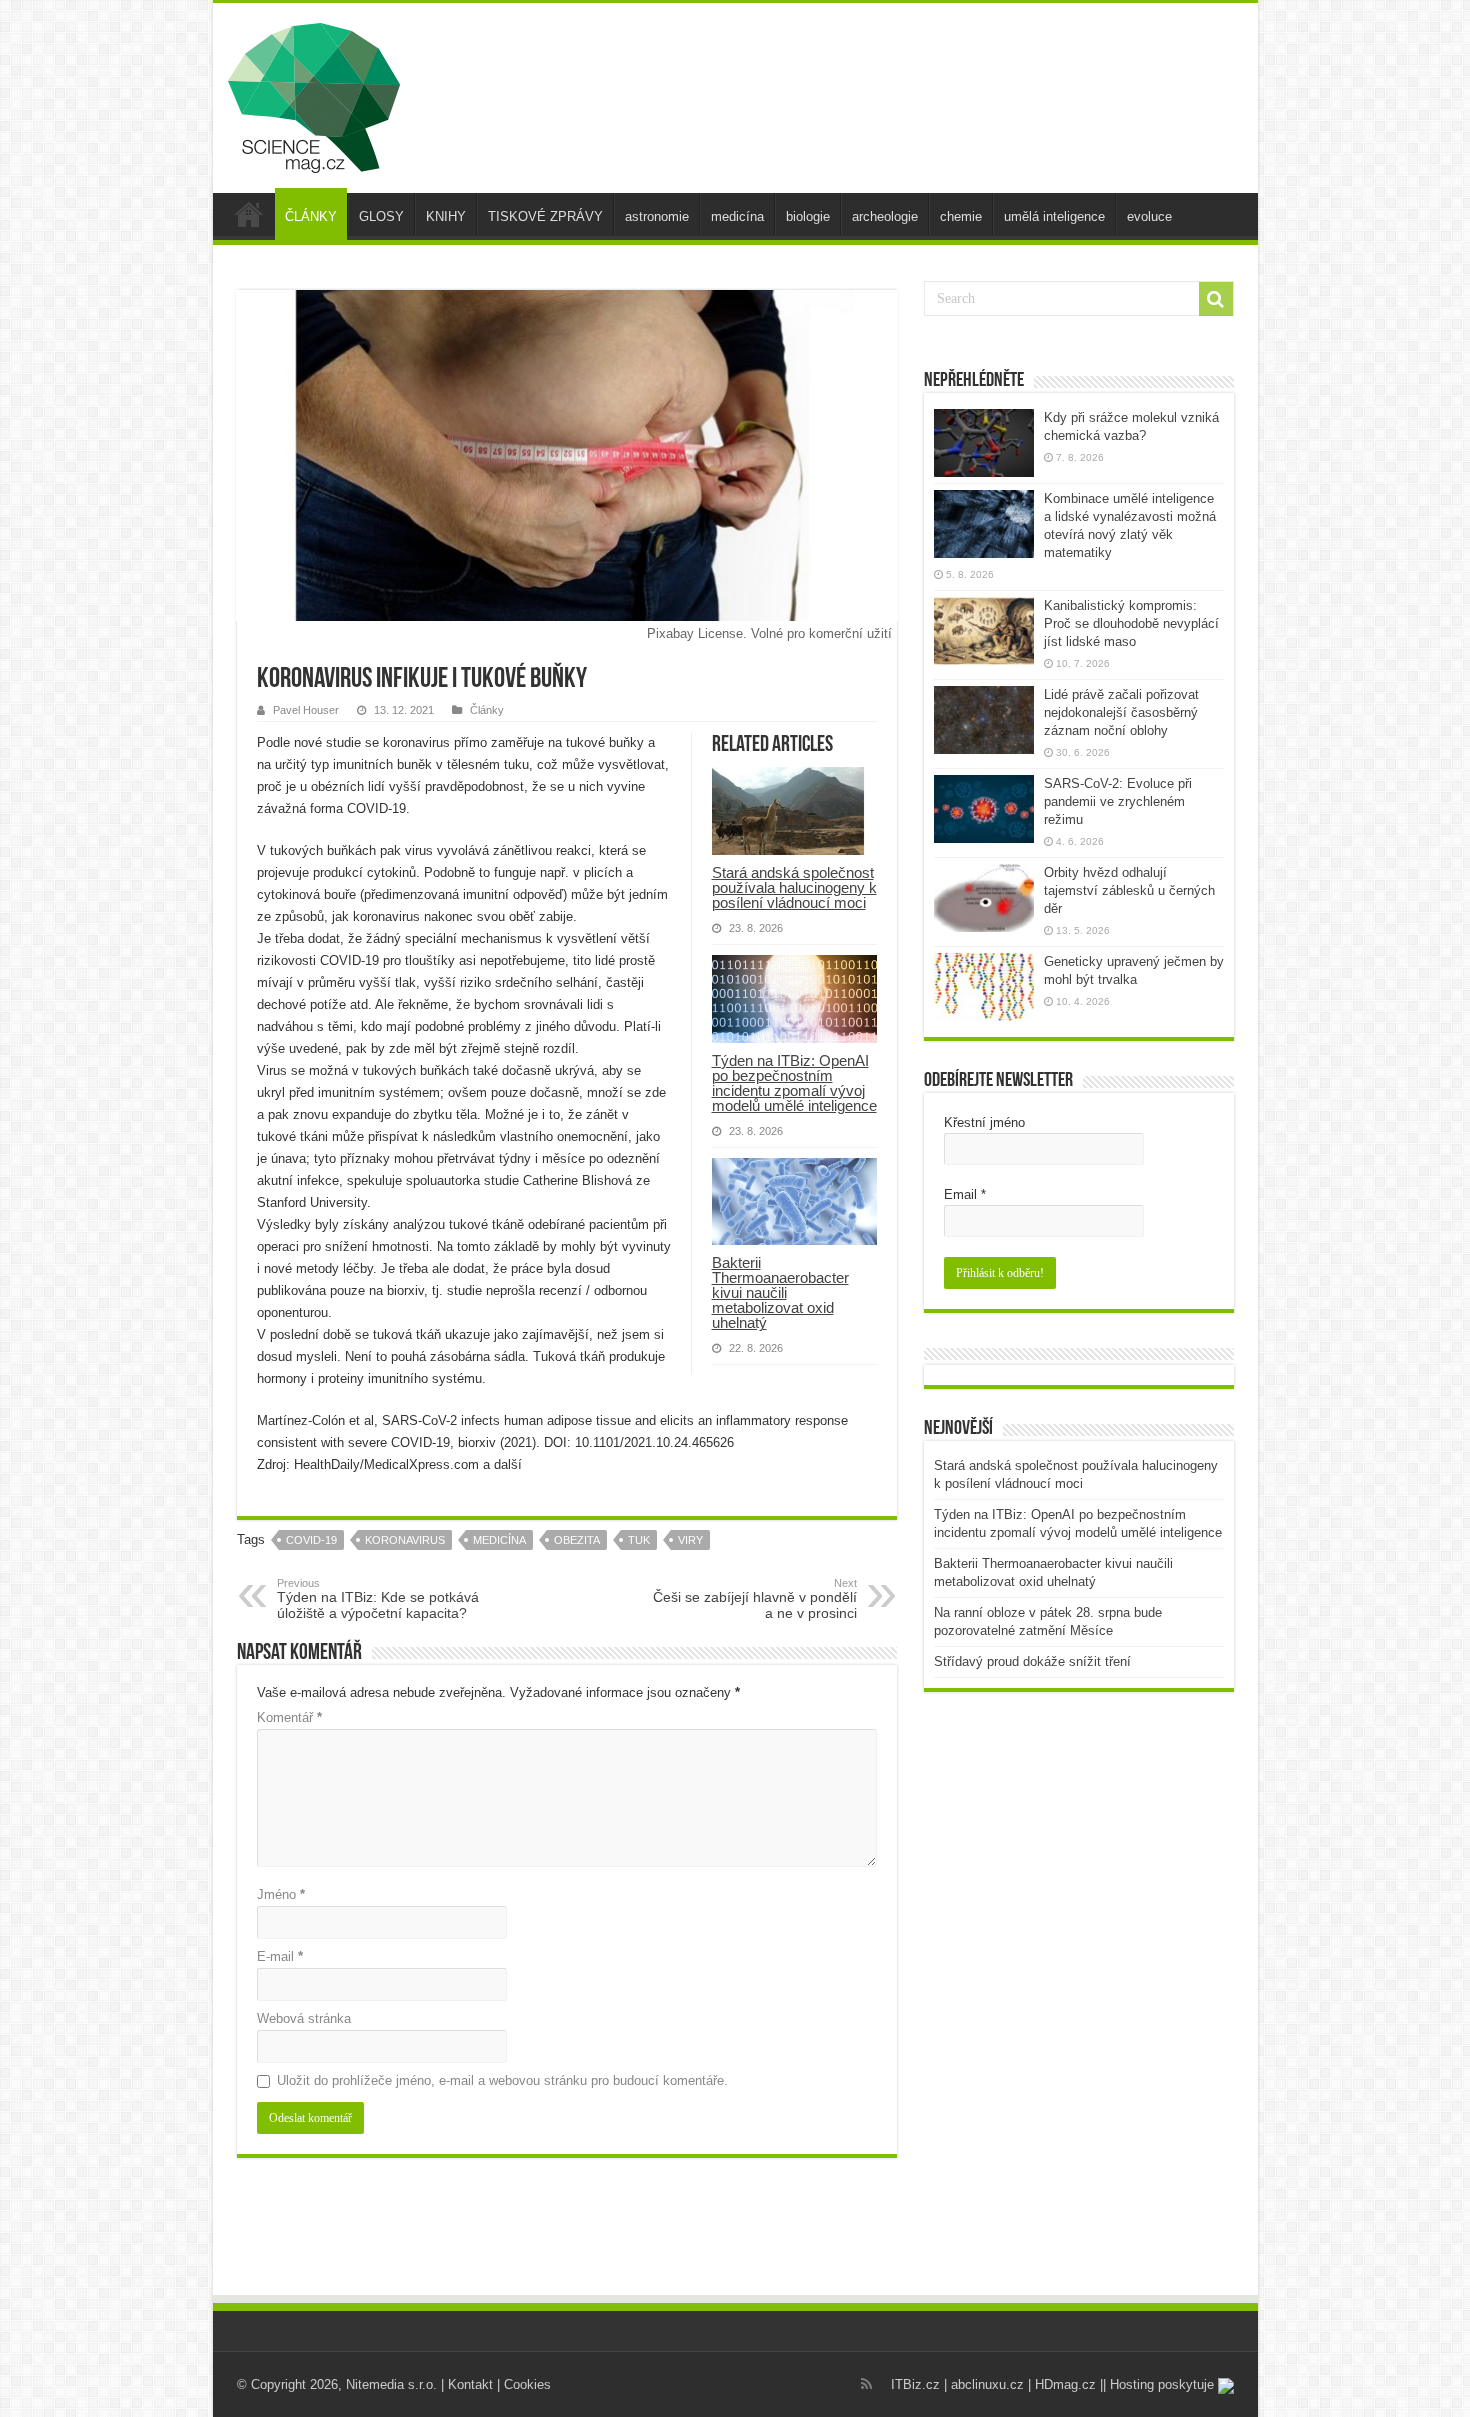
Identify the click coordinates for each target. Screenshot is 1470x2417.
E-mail (280, 1956)
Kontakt (470, 2384)
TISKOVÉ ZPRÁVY (545, 216)
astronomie (657, 216)
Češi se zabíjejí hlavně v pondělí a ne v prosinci (755, 1599)
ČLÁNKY (311, 216)
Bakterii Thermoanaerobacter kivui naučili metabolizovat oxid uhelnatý (780, 1292)
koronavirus (405, 1540)
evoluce (1149, 216)
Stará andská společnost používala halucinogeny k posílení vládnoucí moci (794, 887)
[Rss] (866, 2384)
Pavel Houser (306, 710)
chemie (961, 216)
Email (965, 1194)
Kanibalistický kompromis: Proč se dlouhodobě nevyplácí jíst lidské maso (1131, 623)
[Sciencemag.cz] (314, 94)
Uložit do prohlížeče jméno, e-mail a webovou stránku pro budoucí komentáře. (502, 2080)
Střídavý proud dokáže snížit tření (1032, 1661)
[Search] (1216, 299)
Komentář (289, 1717)
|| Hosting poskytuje (1159, 2384)
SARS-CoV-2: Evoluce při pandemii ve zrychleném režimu (1118, 801)
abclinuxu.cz (987, 2384)
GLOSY (381, 216)
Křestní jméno (984, 1122)
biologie (808, 216)
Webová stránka (304, 2018)
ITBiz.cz (915, 2384)
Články (487, 710)
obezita (577, 1540)
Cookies (527, 2384)
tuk (639, 1540)
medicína (737, 216)
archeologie (885, 216)
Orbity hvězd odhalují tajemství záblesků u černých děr (1129, 890)
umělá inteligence (1054, 216)
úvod (249, 214)
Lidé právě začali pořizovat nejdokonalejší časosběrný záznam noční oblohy (1121, 712)
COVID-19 (311, 1540)
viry (690, 1540)
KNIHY (446, 216)
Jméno (281, 1894)
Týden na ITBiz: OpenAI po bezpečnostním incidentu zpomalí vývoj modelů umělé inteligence (794, 1083)
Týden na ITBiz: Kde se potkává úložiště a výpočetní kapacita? (378, 1599)
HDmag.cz (1065, 2384)
